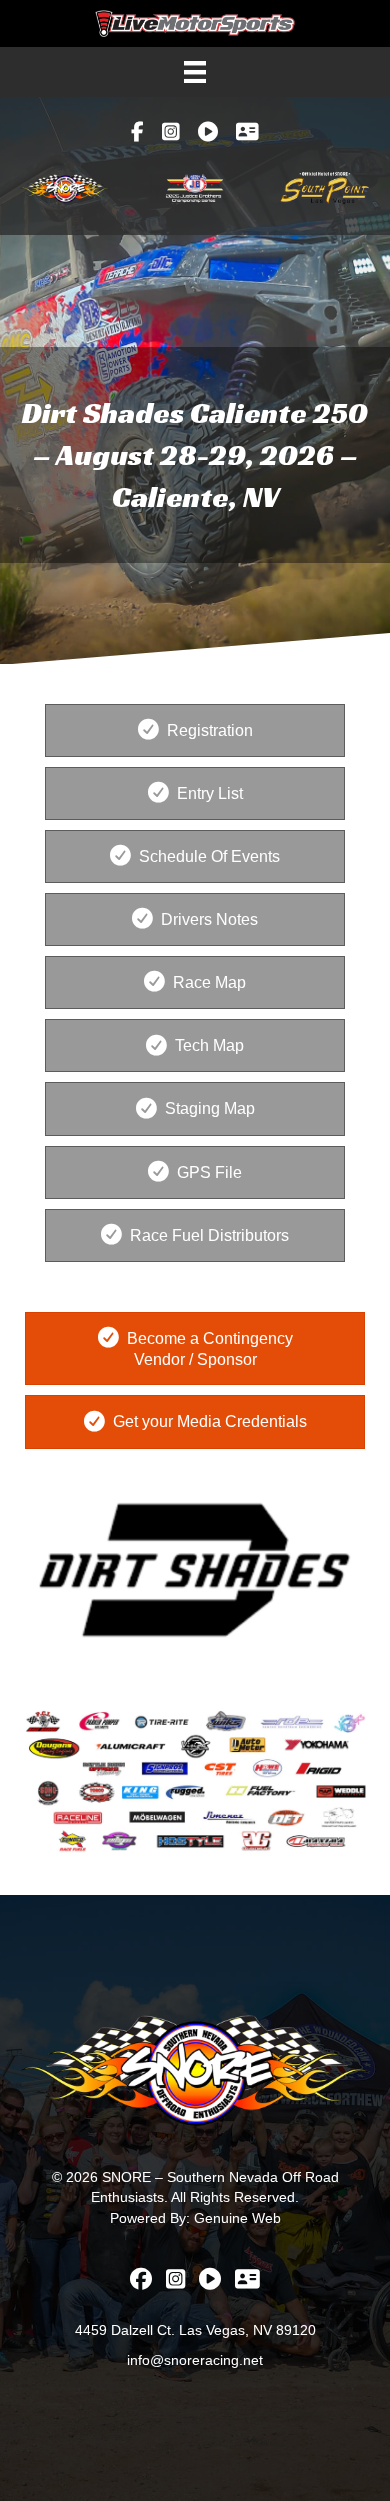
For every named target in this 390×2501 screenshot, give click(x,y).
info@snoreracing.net (195, 2360)
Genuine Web (237, 2218)
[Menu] (195, 72)
